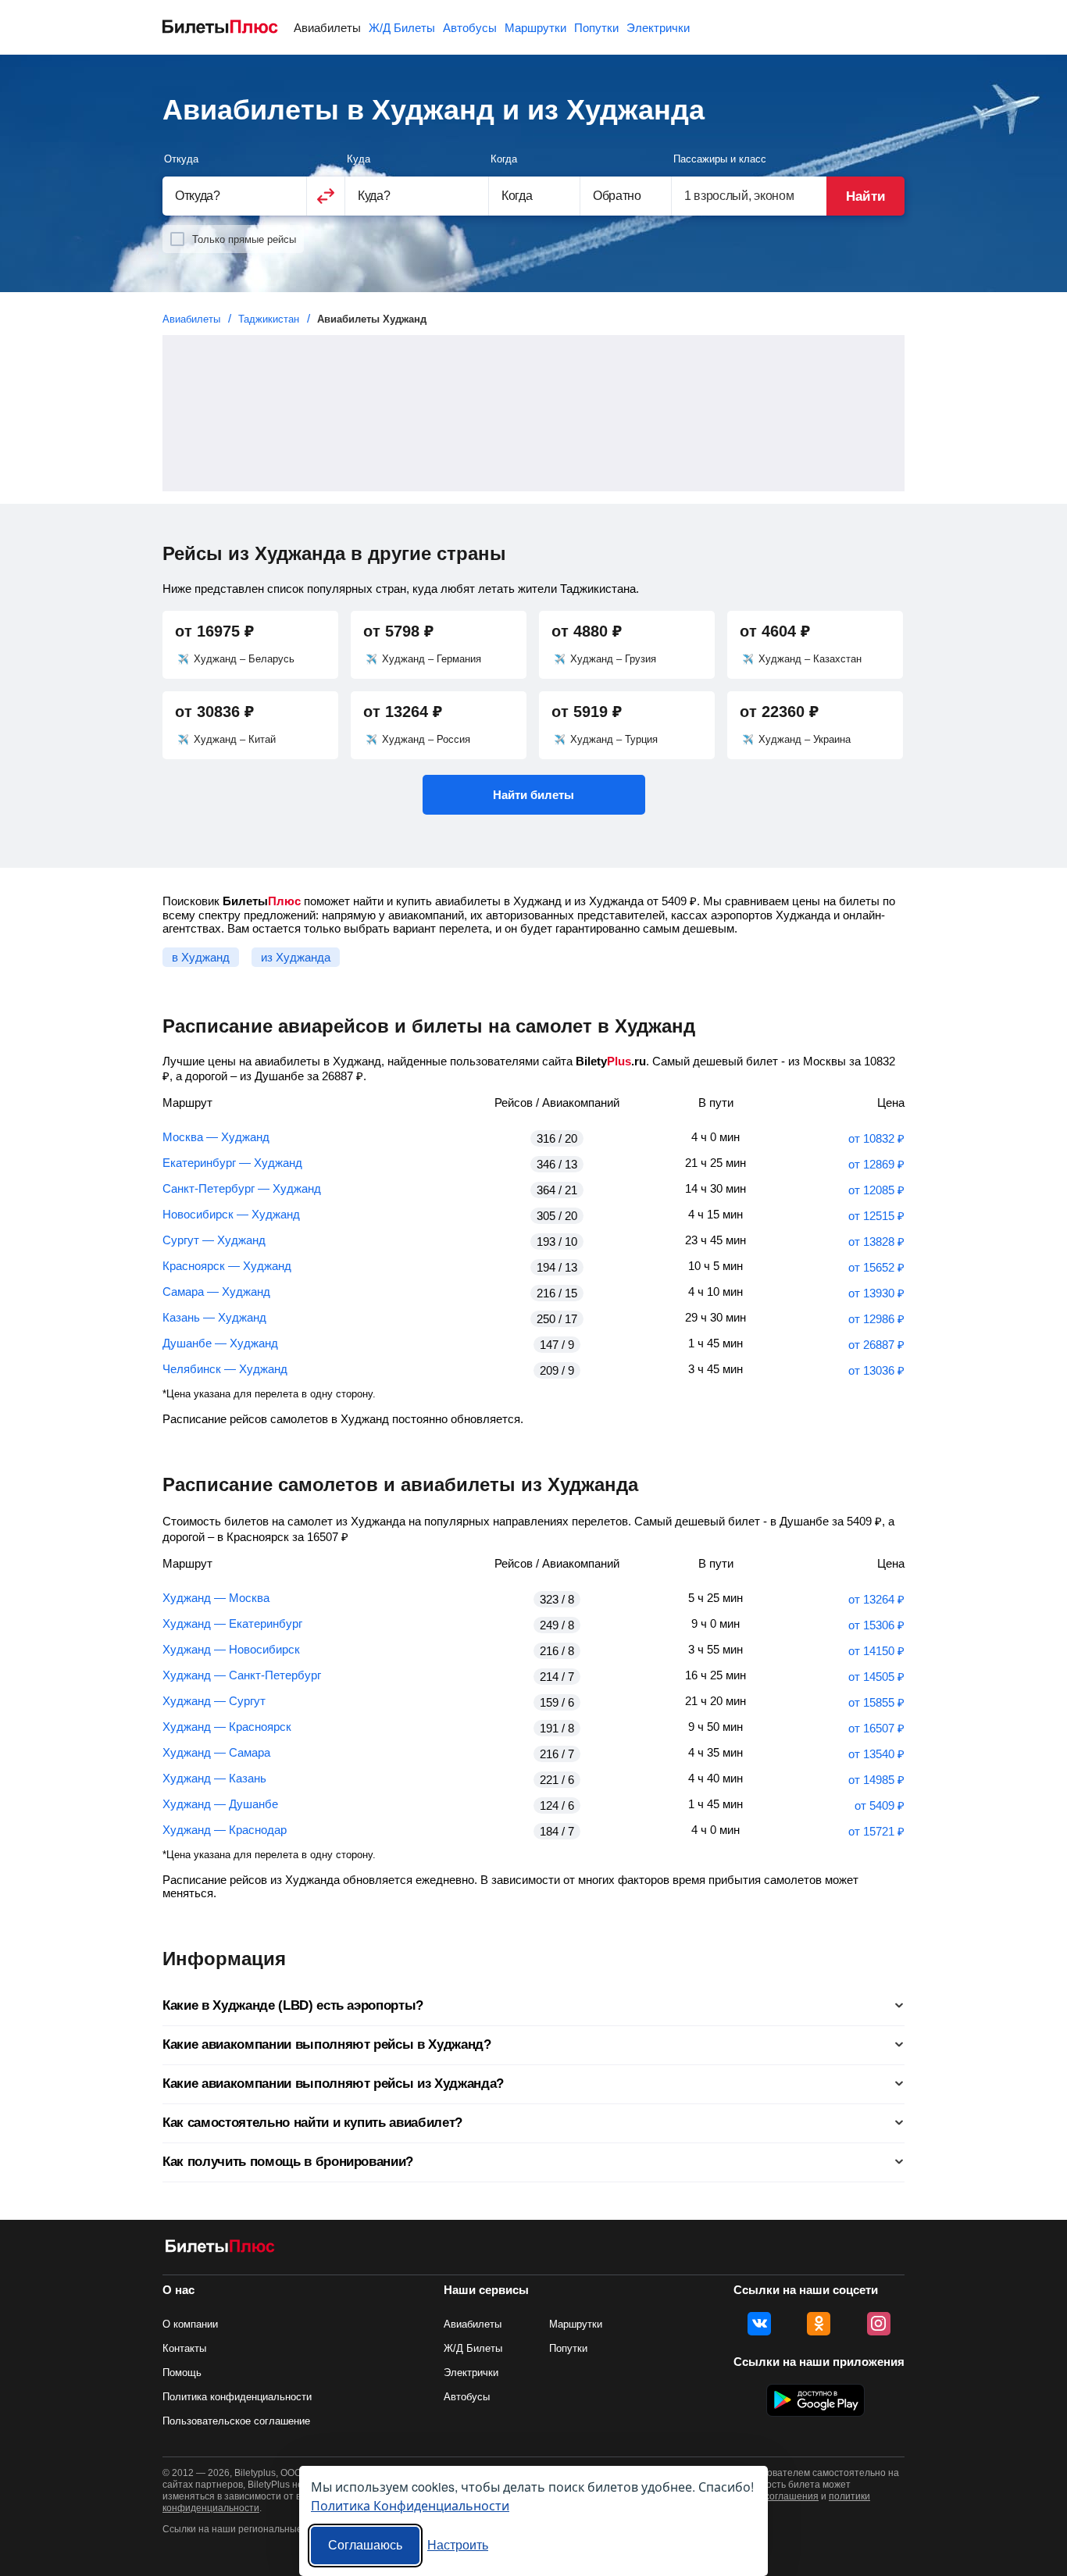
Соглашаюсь (365, 2545)
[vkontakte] (759, 2324)
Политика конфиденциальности (237, 2397)
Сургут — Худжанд (214, 1240)
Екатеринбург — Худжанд (232, 1163)
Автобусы (470, 28)
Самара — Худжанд (216, 1292)
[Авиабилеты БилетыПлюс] (220, 2249)
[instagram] (879, 2324)
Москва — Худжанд (216, 1137)
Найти (865, 196)
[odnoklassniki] (819, 2324)
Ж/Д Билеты (402, 28)
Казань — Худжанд (214, 1317)
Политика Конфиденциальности (410, 2505)
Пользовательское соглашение (236, 2421)
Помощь (182, 2373)
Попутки (596, 28)
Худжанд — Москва (216, 1598)
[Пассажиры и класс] (749, 196)
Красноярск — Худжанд (227, 1266)
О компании (190, 2324)
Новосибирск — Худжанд (231, 1214)
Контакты (184, 2348)
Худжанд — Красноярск (227, 1727)
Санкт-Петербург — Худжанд (242, 1188)
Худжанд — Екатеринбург (232, 1623)
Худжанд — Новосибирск (231, 1649)
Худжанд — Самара (216, 1752)
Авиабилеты (327, 28)
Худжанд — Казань (214, 1778)
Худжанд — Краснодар (225, 1830)
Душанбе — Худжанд (220, 1343)
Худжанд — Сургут (214, 1701)
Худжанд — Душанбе (220, 1804)
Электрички (658, 28)
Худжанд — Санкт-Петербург (242, 1675)
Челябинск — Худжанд (225, 1369)
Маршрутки (535, 28)
